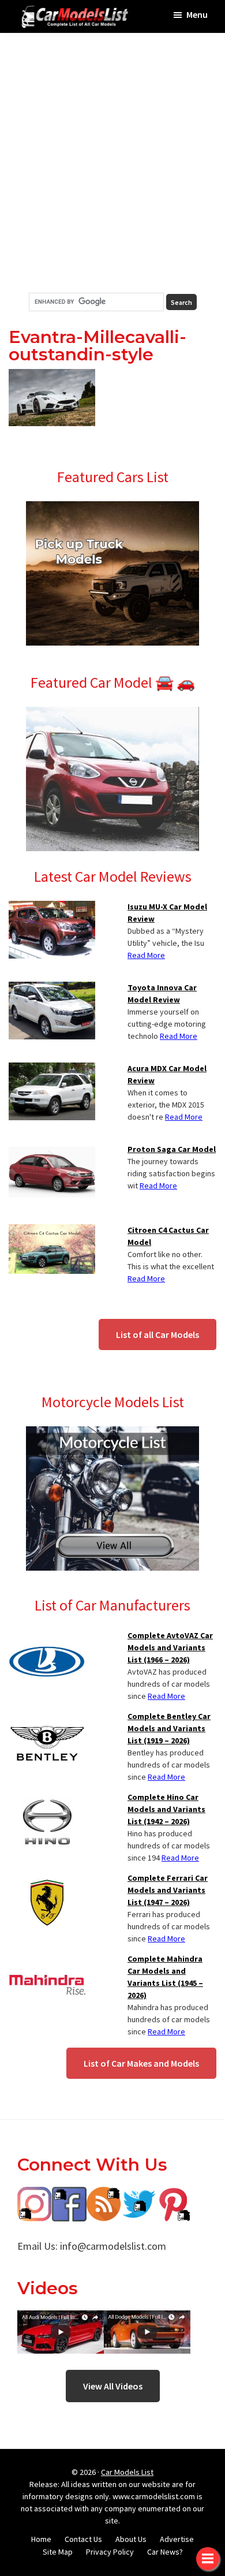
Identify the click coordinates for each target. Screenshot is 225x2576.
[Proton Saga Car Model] (52, 1150)
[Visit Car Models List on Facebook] (69, 2195)
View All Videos (113, 2386)
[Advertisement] (112, 163)
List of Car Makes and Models (141, 2063)
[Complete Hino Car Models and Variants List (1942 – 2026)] (47, 1798)
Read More (146, 955)
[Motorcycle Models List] (112, 1433)
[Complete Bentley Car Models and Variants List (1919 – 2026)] (47, 1717)
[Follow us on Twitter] (138, 2195)
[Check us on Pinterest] (173, 2195)
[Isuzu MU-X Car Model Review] (52, 908)
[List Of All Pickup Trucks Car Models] (112, 508)
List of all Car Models (157, 1334)
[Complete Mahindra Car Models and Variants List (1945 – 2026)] (47, 1960)
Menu (197, 14)
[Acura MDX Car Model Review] (52, 1069)
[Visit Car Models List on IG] (35, 2195)
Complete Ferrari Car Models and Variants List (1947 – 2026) (168, 1890)
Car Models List (127, 2472)
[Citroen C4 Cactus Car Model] (52, 1231)
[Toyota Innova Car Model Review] (52, 989)
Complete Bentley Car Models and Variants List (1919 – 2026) (169, 1728)
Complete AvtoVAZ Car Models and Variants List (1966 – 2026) (170, 1647)
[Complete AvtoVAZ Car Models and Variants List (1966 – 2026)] (47, 1636)
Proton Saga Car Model (172, 1149)
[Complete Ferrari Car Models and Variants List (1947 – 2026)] (47, 1879)
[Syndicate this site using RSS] (104, 2195)
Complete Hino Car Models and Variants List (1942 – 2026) (166, 1809)
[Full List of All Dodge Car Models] (61, 2319)
